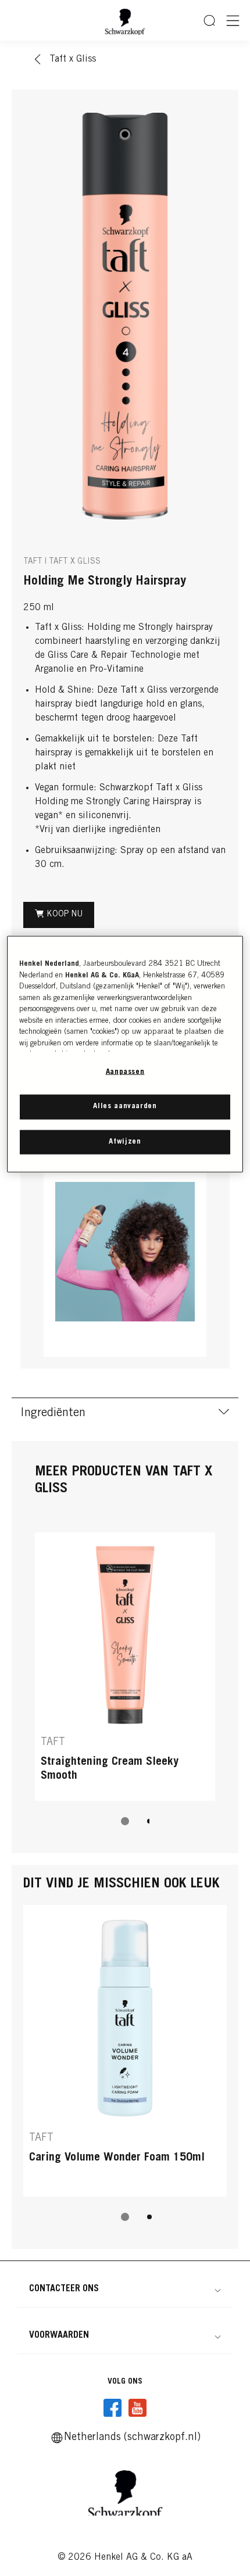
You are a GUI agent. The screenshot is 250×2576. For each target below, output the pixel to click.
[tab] (125, 1821)
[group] (125, 316)
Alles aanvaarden (125, 1107)
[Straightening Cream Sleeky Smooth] (125, 1667)
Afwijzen (125, 1142)
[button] (125, 2289)
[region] (125, 1054)
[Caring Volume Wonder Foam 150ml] (125, 2051)
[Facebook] (113, 2408)
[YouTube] (137, 2408)
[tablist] (125, 1821)
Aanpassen (125, 1072)
